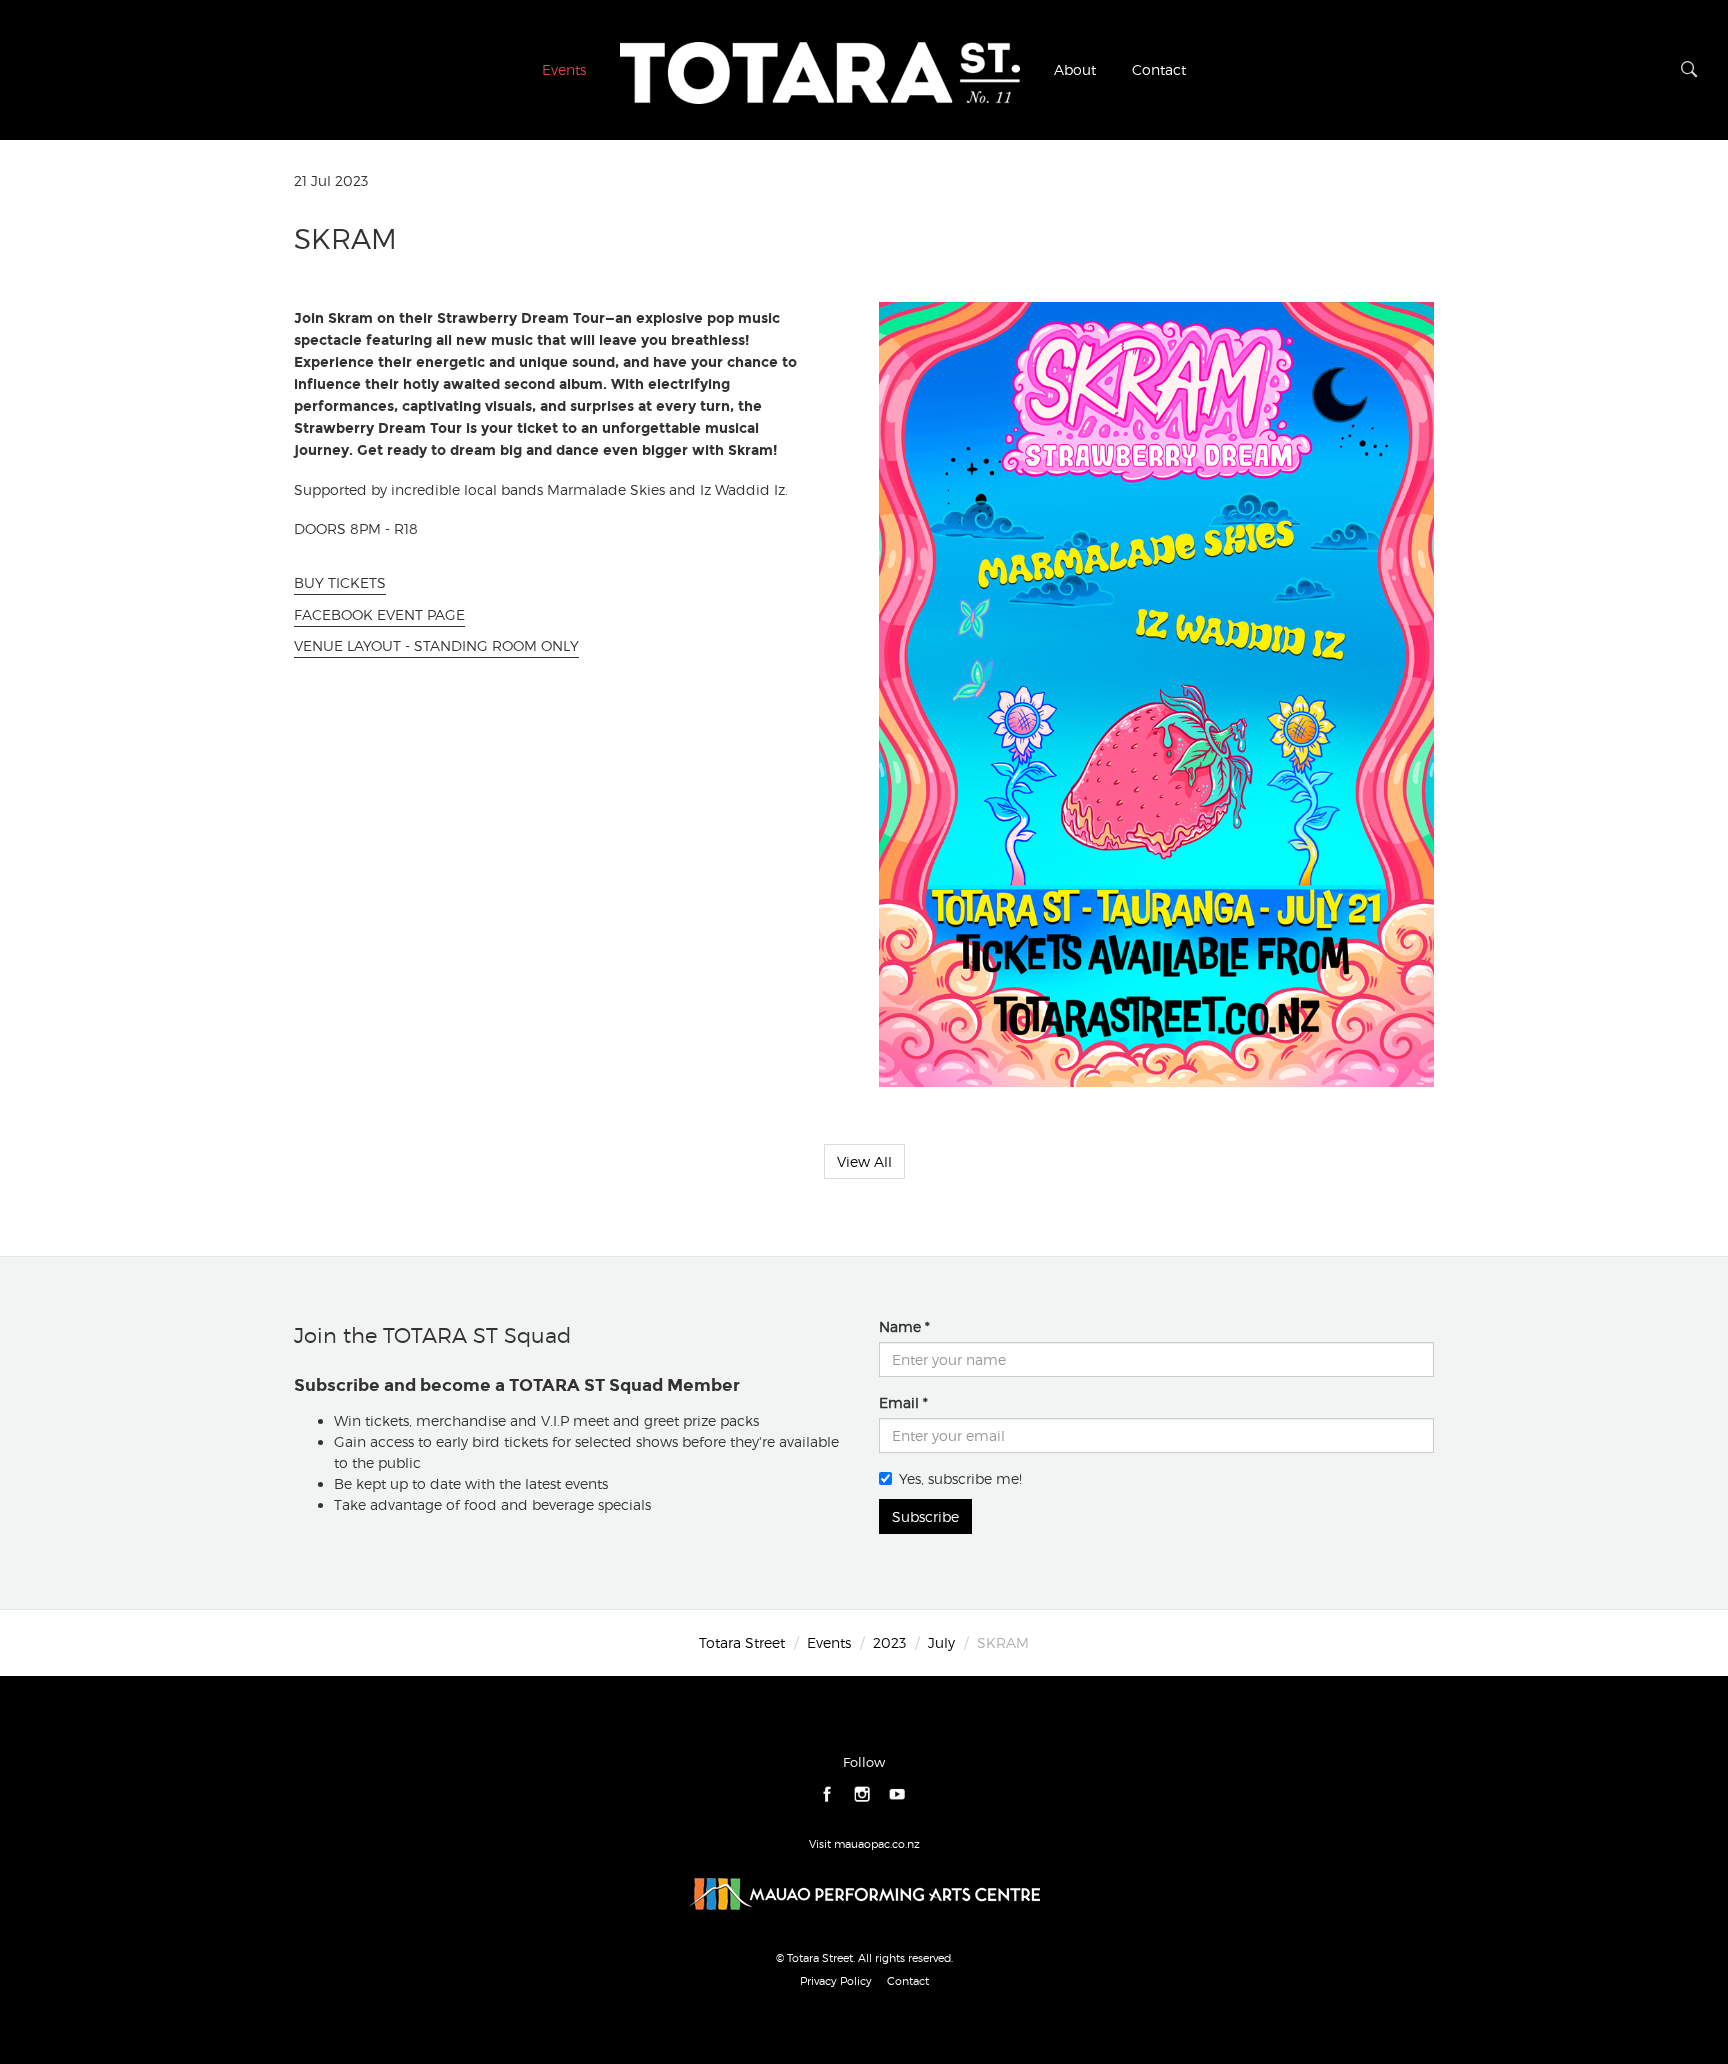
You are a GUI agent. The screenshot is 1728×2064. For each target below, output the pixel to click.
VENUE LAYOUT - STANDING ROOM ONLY (436, 645)
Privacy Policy (836, 1981)
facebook (827, 1794)
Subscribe (925, 1516)
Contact (1159, 69)
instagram (862, 1794)
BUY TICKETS (340, 582)
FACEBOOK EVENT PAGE (379, 614)
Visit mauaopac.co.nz (864, 1844)
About (1075, 69)
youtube (897, 1794)
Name (900, 1326)
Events (564, 69)
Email (899, 1402)
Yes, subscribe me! (960, 1478)
